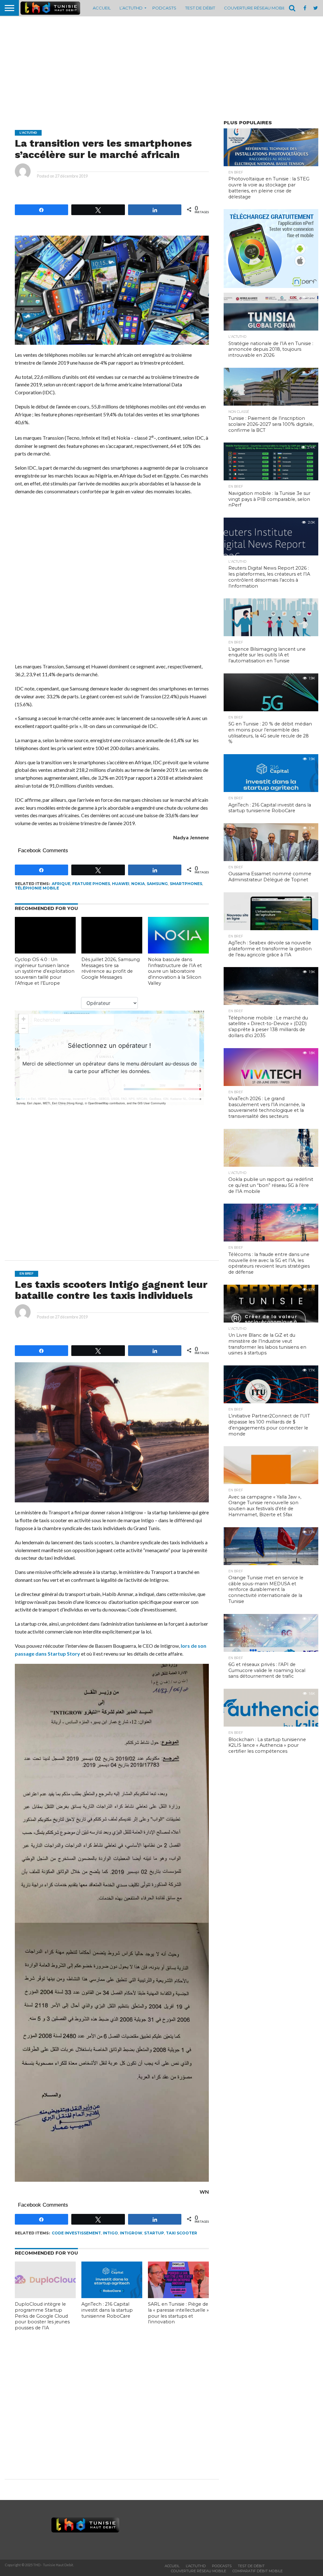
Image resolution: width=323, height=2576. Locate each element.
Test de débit (200, 8)
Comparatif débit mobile (258, 2571)
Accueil (102, 8)
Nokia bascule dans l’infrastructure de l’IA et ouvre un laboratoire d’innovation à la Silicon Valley (175, 971)
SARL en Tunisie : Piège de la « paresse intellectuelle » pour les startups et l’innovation (178, 2313)
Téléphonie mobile (37, 888)
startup (154, 2233)
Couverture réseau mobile (256, 8)
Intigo (110, 2233)
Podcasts (164, 8)
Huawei (121, 884)
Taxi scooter (182, 2233)
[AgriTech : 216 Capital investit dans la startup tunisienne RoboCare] (112, 2296)
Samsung (157, 884)
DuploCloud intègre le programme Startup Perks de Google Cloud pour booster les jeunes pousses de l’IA (42, 2316)
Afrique (61, 884)
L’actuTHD (131, 8)
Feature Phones (91, 884)
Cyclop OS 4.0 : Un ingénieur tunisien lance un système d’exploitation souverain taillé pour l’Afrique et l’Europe (45, 971)
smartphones (186, 884)
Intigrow (131, 2233)
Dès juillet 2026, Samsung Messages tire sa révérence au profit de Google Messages (111, 968)
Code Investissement (76, 2233)
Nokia (138, 884)
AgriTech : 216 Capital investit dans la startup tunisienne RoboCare (107, 2310)
